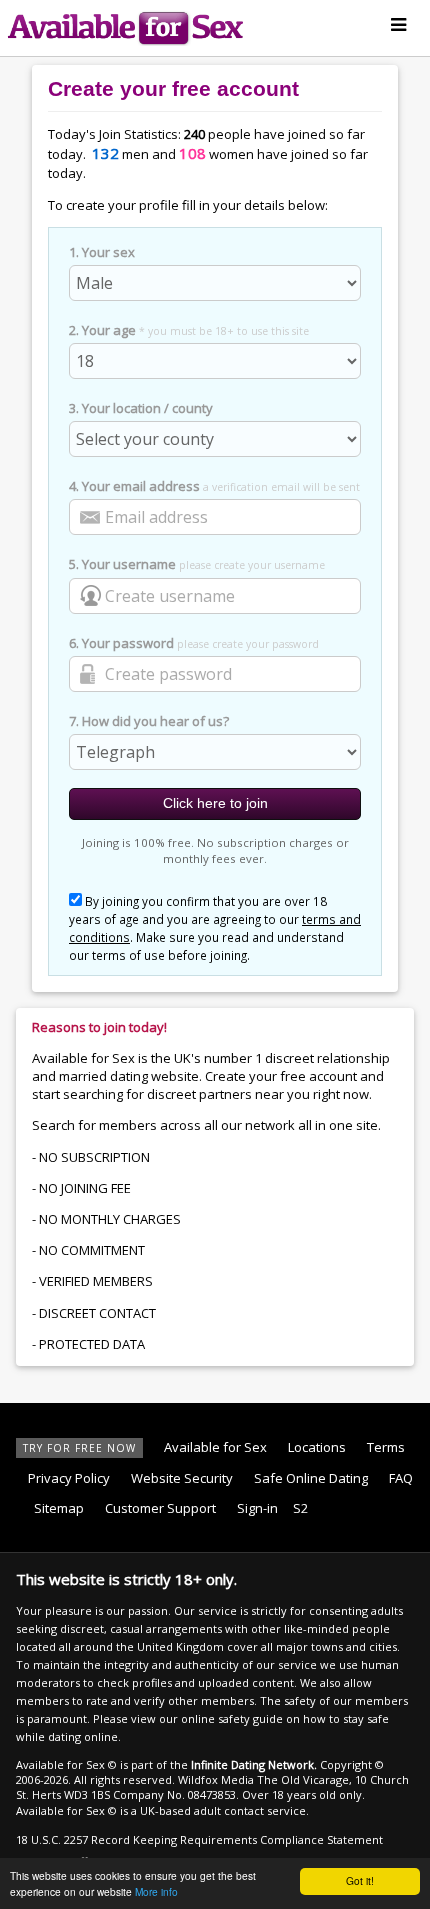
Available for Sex (215, 1447)
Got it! (360, 1880)
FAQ (401, 1478)
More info (156, 1891)
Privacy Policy (69, 1478)
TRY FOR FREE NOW (79, 1448)
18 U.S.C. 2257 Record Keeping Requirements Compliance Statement (199, 1839)
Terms (386, 1447)
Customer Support (160, 1508)
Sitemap (59, 1508)
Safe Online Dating (311, 1478)
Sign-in (257, 1508)
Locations (317, 1447)
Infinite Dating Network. (254, 1764)
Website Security (182, 1478)
